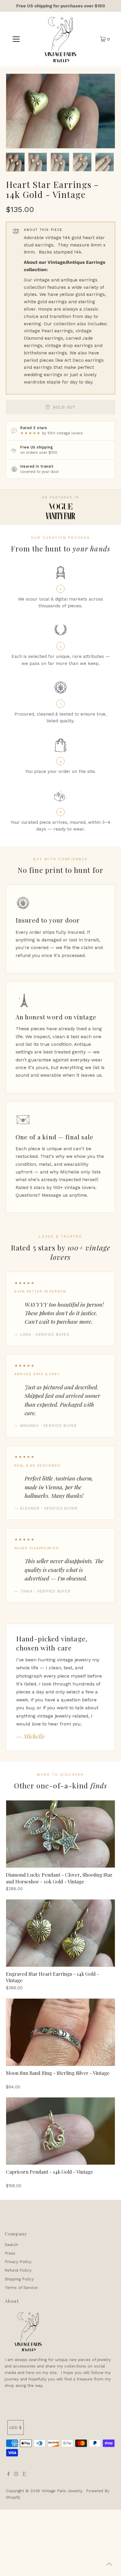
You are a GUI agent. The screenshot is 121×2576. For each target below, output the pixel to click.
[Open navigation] (16, 39)
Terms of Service (21, 2287)
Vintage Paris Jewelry (62, 2491)
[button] (15, 162)
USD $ (16, 2427)
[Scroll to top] (109, 2564)
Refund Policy (18, 2270)
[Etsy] (24, 2475)
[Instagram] (16, 2475)
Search (11, 2245)
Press (10, 2253)
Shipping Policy (19, 2279)
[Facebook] (9, 2475)
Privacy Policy (18, 2262)
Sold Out (64, 407)
